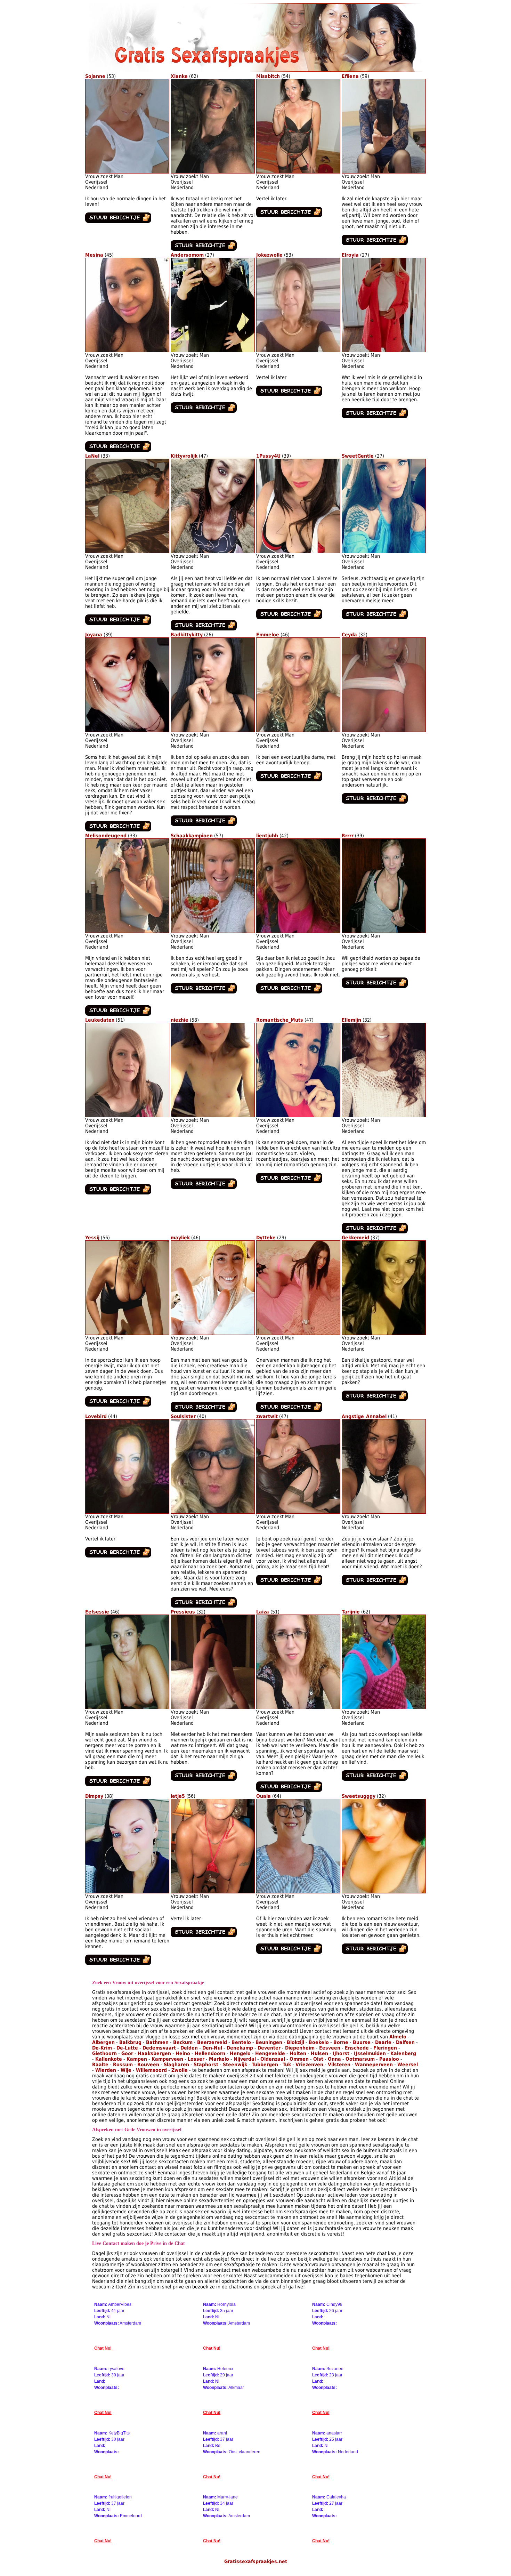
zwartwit (267, 1416)
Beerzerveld (212, 2042)
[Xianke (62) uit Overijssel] (213, 172)
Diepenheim (300, 2048)
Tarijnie (351, 1612)
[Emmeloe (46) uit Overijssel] (298, 730)
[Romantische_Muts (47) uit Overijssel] (298, 1116)
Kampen (137, 2059)
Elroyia (350, 255)
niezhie (180, 1020)
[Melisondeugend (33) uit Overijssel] (127, 931)
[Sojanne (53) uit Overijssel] (127, 172)
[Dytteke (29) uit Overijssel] (298, 1333)
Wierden (106, 2070)
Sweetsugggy (359, 1796)
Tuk (287, 2064)
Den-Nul (212, 2048)
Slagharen (176, 2064)
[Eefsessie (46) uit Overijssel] (127, 1707)
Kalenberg (403, 2053)
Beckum (183, 2042)
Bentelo (241, 2042)
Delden (189, 2048)
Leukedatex (100, 1020)
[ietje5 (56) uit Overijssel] (213, 1892)
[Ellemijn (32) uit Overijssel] (384, 1116)
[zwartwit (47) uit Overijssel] (298, 1512)
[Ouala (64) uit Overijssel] (298, 1892)
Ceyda (349, 635)
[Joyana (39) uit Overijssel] (127, 730)
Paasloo (389, 2059)
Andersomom (187, 255)
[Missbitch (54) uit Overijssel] (298, 172)
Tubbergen (265, 2064)
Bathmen (157, 2042)
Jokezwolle (269, 255)
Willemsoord (151, 2070)
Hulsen (319, 2053)
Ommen (299, 2059)
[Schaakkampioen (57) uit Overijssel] (213, 931)
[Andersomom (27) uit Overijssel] (213, 351)
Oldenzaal (273, 2059)
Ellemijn (351, 1020)
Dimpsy (94, 1796)
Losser (196, 2059)
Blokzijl (295, 2042)
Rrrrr (348, 836)
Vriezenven (309, 2064)
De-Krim (102, 2048)
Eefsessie (97, 1612)
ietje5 (178, 1796)
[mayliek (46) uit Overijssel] (213, 1333)
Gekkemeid (355, 1238)
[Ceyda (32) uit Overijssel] (384, 730)
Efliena (350, 76)
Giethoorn (104, 2053)
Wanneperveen (374, 2064)
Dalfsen (405, 2042)
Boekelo (319, 2042)
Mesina (94, 255)
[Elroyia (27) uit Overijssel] (384, 351)
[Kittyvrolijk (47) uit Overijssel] (213, 552)
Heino (183, 2053)
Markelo (219, 2059)
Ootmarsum (360, 2059)
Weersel (408, 2064)
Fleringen (385, 2048)
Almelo (398, 2037)
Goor (127, 2053)
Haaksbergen (154, 2053)
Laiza (263, 1612)
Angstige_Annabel (364, 1416)
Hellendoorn (210, 2053)
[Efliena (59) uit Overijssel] (384, 172)
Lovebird (96, 1416)
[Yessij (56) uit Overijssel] (127, 1333)
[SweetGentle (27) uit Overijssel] (384, 552)
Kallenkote (109, 2059)
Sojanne (95, 76)
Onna (334, 2059)
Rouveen (148, 2064)
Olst (318, 2059)
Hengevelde (270, 2053)
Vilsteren (339, 2064)
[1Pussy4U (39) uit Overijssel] (298, 552)
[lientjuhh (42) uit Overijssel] (298, 931)
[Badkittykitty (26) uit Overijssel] (213, 730)
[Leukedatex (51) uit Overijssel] (127, 1116)
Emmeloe (268, 635)
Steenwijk (235, 2064)
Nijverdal (245, 2059)
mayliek (180, 1238)
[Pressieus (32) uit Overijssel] (213, 1707)
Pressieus (183, 1612)
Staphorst (206, 2064)
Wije (126, 2070)
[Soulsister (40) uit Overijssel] (213, 1512)
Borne (341, 2042)
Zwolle (180, 2070)
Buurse (362, 2042)
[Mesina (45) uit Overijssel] (127, 351)
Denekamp (240, 2048)
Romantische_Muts (280, 1020)
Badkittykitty (187, 635)
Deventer (269, 2048)
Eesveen (330, 2048)
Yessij (92, 1238)
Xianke (179, 76)
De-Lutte (127, 2048)
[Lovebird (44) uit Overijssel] (127, 1512)
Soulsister (183, 1416)
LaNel (92, 456)
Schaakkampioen (192, 836)
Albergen (103, 2042)
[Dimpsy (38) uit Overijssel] (127, 1892)
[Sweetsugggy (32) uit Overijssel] (384, 1892)
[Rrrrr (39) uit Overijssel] (384, 931)
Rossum (123, 2064)
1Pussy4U (268, 456)
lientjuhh (267, 836)
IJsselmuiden (370, 2053)
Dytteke (266, 1238)
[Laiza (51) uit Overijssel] (298, 1707)
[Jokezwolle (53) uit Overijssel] (298, 351)
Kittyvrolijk (184, 456)
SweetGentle (358, 456)
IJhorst (341, 2053)
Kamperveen (167, 2059)
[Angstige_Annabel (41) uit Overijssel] (384, 1512)
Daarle (383, 2042)
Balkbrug (130, 2042)
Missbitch (268, 76)
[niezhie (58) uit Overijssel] (213, 1116)
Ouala (263, 1796)
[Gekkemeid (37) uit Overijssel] (384, 1333)
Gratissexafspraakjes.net (256, 2561)
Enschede (357, 2048)
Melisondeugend (106, 836)
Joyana (94, 635)
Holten (298, 2053)
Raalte (100, 2064)
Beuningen (269, 2042)
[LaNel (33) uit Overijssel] (127, 552)
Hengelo (240, 2053)
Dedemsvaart (159, 2048)
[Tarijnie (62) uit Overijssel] (384, 1707)
